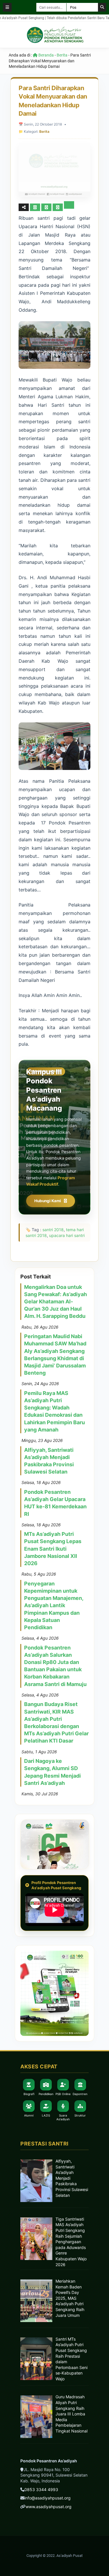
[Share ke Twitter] (47, 207)
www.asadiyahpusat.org (49, 2507)
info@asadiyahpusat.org (48, 2498)
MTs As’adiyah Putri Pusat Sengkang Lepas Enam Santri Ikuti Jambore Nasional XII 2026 (53, 1549)
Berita (62, 55)
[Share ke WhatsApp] (58, 207)
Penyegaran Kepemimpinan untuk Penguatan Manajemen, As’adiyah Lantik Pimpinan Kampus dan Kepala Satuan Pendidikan (54, 1605)
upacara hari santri (67, 1235)
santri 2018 (53, 1230)
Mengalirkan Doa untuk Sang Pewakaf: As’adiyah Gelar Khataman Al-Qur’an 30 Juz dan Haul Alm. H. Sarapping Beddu (56, 1302)
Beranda (46, 55)
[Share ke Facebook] (36, 207)
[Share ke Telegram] (69, 207)
